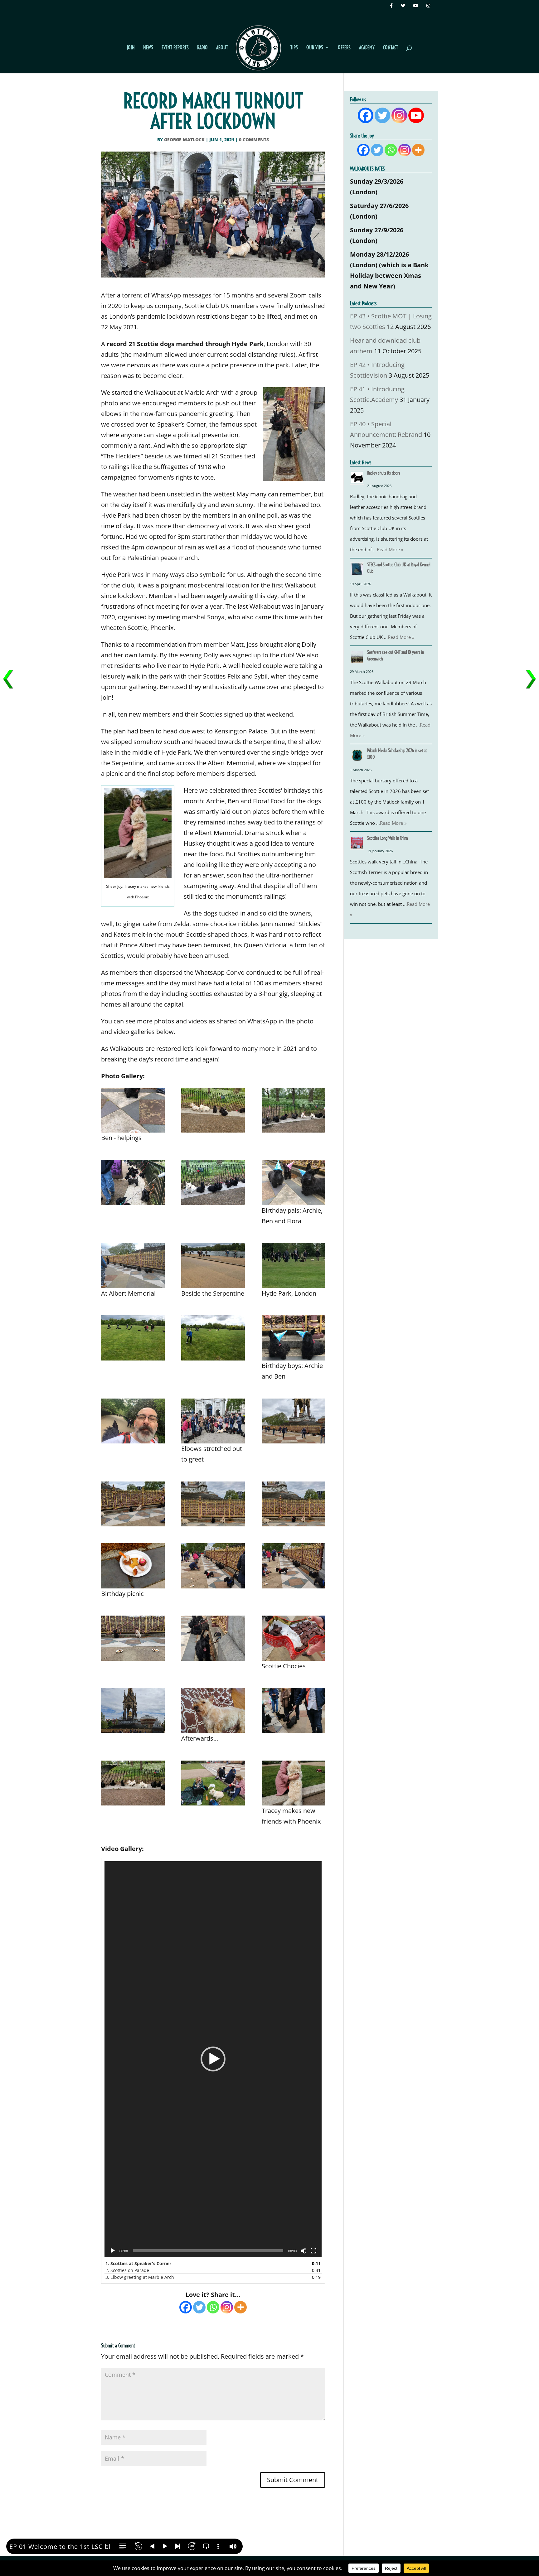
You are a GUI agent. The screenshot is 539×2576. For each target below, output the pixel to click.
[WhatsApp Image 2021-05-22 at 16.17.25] (133, 1338)
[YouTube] (417, 7)
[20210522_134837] (294, 1421)
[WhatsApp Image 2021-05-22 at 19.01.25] (133, 1783)
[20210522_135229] (213, 1566)
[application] (213, 2059)
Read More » (390, 549)
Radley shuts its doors (384, 473)
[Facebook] (392, 7)
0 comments (254, 140)
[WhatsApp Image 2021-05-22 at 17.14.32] (133, 1183)
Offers (344, 48)
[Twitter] (404, 7)
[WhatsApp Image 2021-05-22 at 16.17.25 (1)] (213, 1338)
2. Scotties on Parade (127, 2270)
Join (131, 48)
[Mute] (303, 2251)
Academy (367, 48)
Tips (294, 48)
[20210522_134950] (133, 1504)
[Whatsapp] (213, 2307)
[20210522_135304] (133, 1638)
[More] (240, 2307)
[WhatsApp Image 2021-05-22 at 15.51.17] (133, 1421)
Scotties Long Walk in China (387, 838)
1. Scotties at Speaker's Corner (138, 2263)
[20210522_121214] (213, 1421)
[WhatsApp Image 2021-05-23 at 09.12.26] (133, 1110)
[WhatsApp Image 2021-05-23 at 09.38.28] (213, 1110)
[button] (213, 2059)
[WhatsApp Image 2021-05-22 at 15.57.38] (294, 1338)
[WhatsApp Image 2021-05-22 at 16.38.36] (294, 1183)
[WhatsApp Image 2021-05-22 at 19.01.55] (294, 1711)
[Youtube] (416, 115)
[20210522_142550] (133, 1711)
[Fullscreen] (313, 2251)
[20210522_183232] (213, 1711)
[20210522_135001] (294, 1504)
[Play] (113, 2251)
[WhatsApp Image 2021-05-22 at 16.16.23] (294, 1266)
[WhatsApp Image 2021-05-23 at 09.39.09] (213, 1638)
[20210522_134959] (213, 1504)
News (148, 48)
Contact (391, 48)
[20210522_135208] (133, 1566)
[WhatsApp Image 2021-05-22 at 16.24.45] (133, 1266)
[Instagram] (429, 7)
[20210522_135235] (294, 1566)
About (222, 48)
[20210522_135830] (294, 1638)
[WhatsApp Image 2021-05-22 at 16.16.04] (213, 1266)
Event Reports (175, 48)
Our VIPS (315, 48)
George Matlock (184, 140)
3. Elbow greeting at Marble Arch (140, 2277)
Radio (202, 48)
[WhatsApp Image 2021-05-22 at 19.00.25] (294, 1783)
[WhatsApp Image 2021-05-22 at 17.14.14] (213, 1183)
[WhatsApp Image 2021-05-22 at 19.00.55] (213, 1783)
